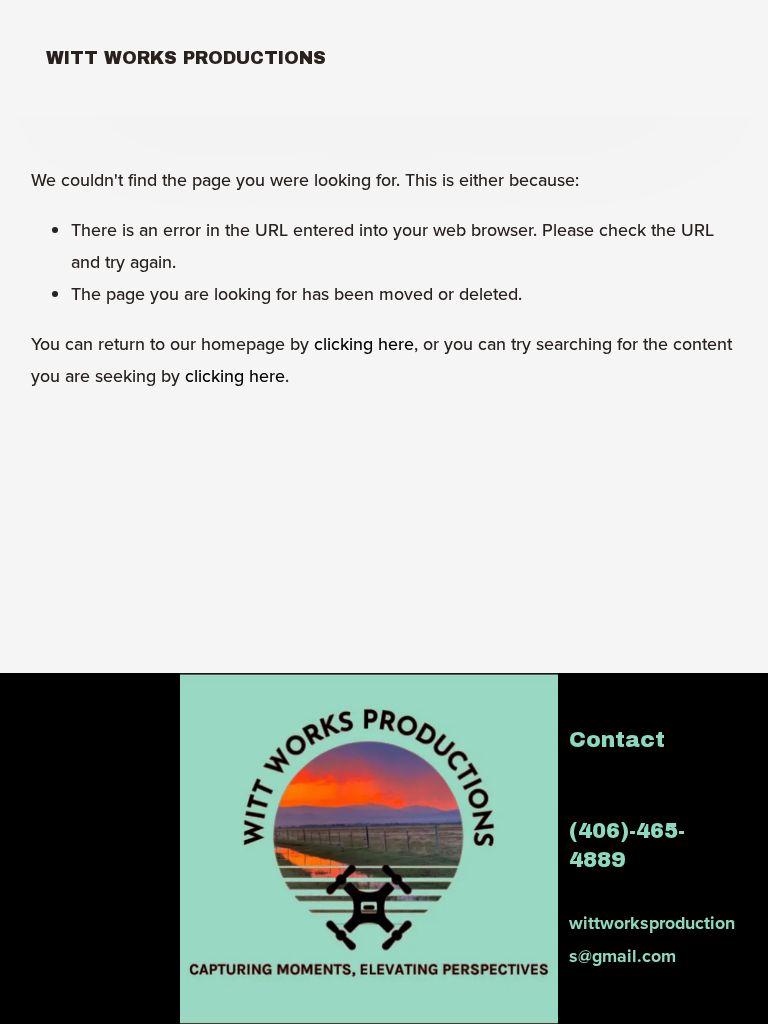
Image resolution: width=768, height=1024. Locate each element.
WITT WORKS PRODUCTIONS (186, 58)
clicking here (364, 343)
